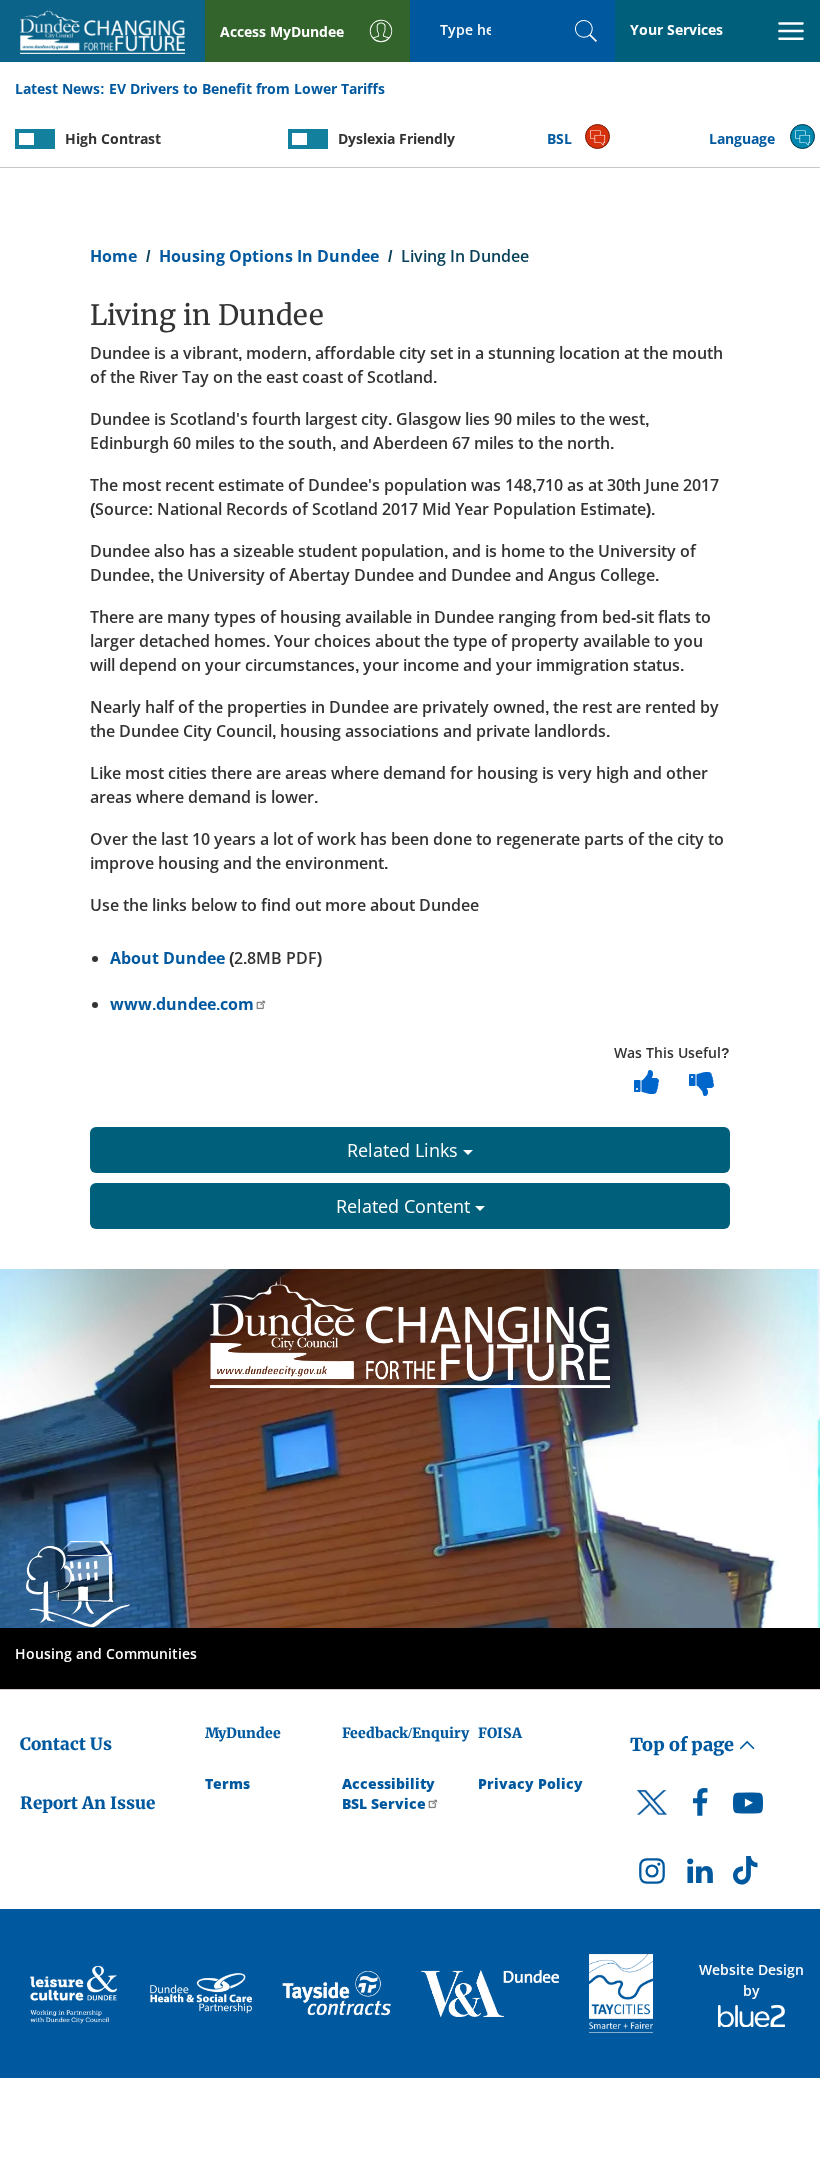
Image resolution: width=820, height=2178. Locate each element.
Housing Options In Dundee (269, 256)
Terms (227, 1783)
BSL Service (384, 1803)
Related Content (405, 1206)
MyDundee (243, 1733)
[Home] (410, 1331)
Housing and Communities (106, 1653)
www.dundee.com (182, 1004)
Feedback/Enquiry (405, 1733)
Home (113, 256)
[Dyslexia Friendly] (308, 139)
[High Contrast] (35, 139)
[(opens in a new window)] (75, 1993)
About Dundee (167, 958)
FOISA (500, 1733)
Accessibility (388, 1783)
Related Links (405, 1150)
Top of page (684, 1744)
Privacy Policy (530, 1783)
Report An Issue (87, 1803)
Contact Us (66, 1744)
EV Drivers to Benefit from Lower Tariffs (247, 88)
